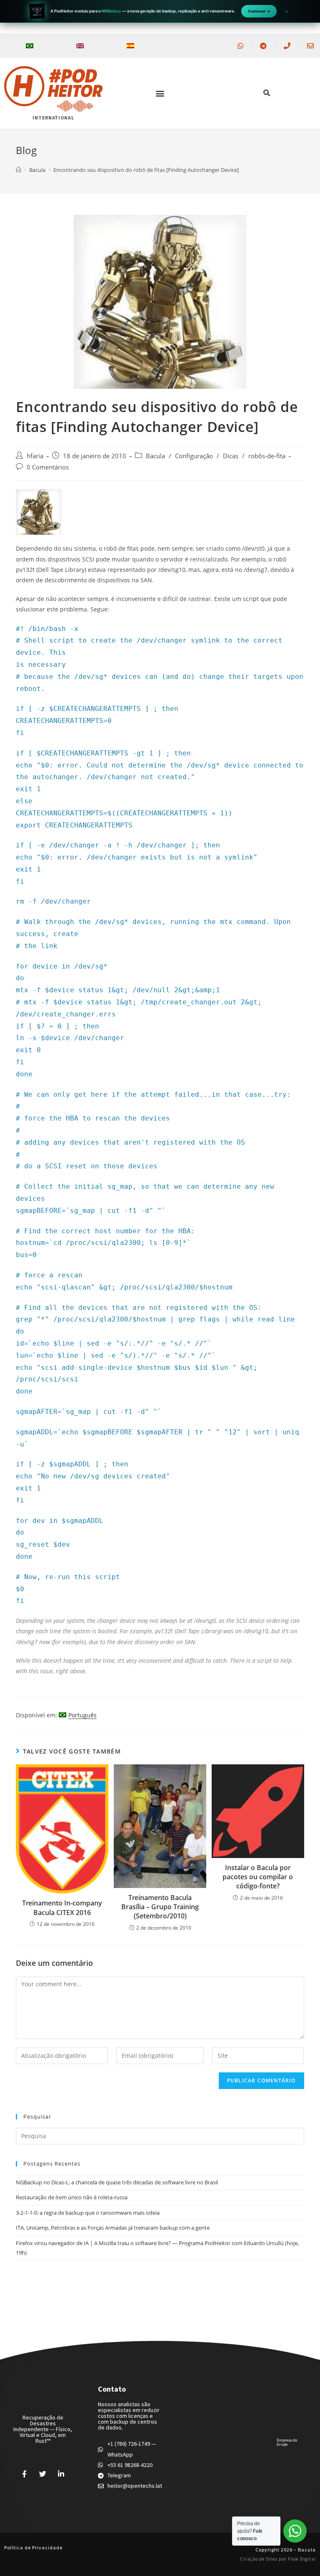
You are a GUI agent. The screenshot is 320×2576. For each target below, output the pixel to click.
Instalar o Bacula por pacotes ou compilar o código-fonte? (258, 1877)
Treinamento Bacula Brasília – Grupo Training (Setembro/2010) (160, 1907)
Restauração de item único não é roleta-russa (72, 2197)
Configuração (194, 456)
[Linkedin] (61, 2474)
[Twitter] (43, 2474)
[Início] (19, 170)
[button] (160, 93)
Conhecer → (259, 11)
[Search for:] (160, 2136)
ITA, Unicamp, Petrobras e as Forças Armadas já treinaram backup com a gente (113, 2228)
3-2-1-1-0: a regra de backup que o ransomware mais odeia (88, 2213)
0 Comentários (48, 467)
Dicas (231, 456)
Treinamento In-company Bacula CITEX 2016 (62, 1908)
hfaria (35, 456)
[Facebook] (25, 2474)
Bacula (155, 456)
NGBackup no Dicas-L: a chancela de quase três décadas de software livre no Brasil (117, 2182)
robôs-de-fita (267, 456)
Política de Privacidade (33, 2547)
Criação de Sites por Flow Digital (278, 2559)
